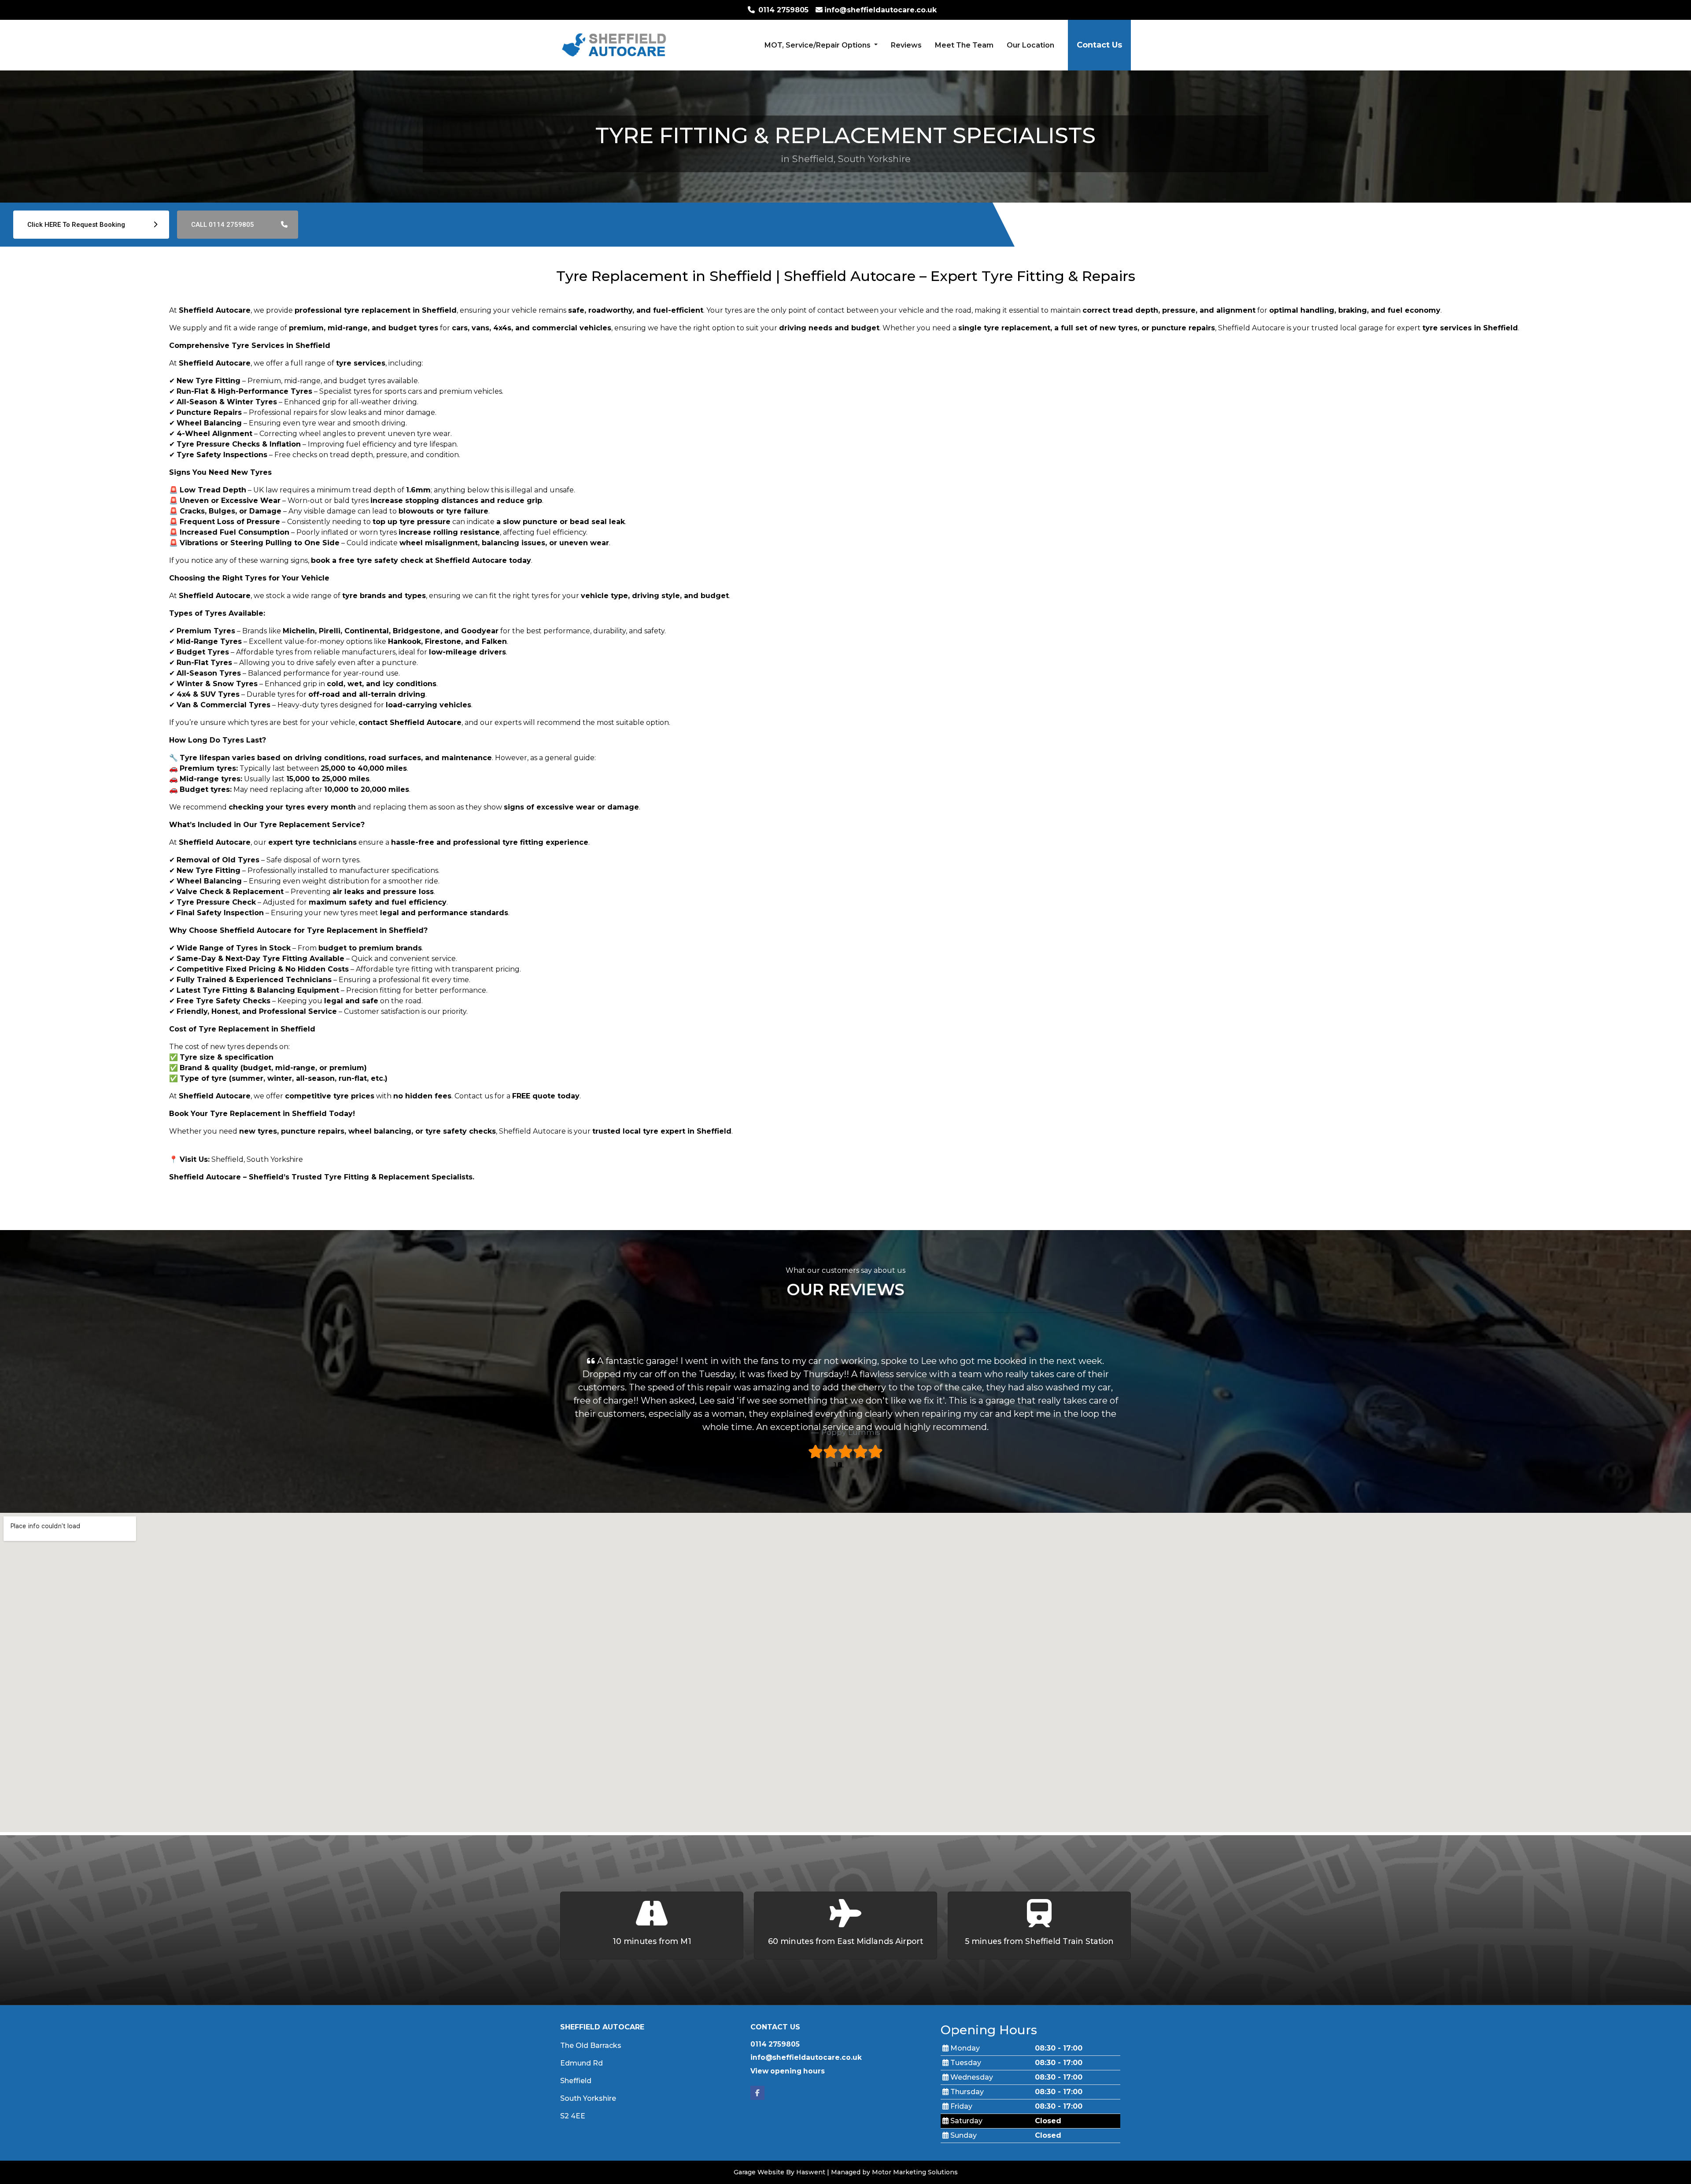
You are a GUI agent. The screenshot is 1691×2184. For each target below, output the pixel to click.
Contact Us (1099, 45)
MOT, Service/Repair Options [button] (818, 45)
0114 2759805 (775, 2044)
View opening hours (788, 2071)
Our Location (1030, 45)
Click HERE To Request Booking (77, 225)
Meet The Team (964, 45)
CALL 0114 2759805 (223, 225)
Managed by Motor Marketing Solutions (894, 2172)
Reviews (906, 45)
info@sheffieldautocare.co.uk (806, 2057)
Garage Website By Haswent (779, 2172)
